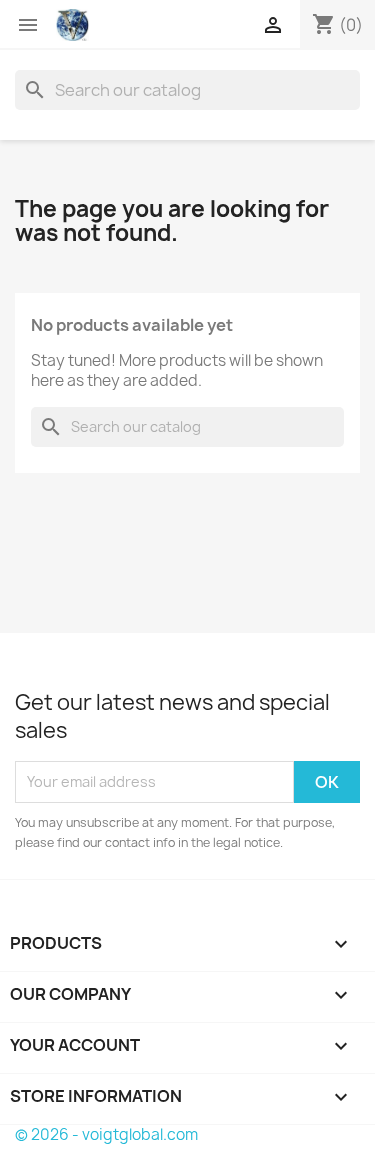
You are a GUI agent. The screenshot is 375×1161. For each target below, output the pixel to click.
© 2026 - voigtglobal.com (106, 1134)
